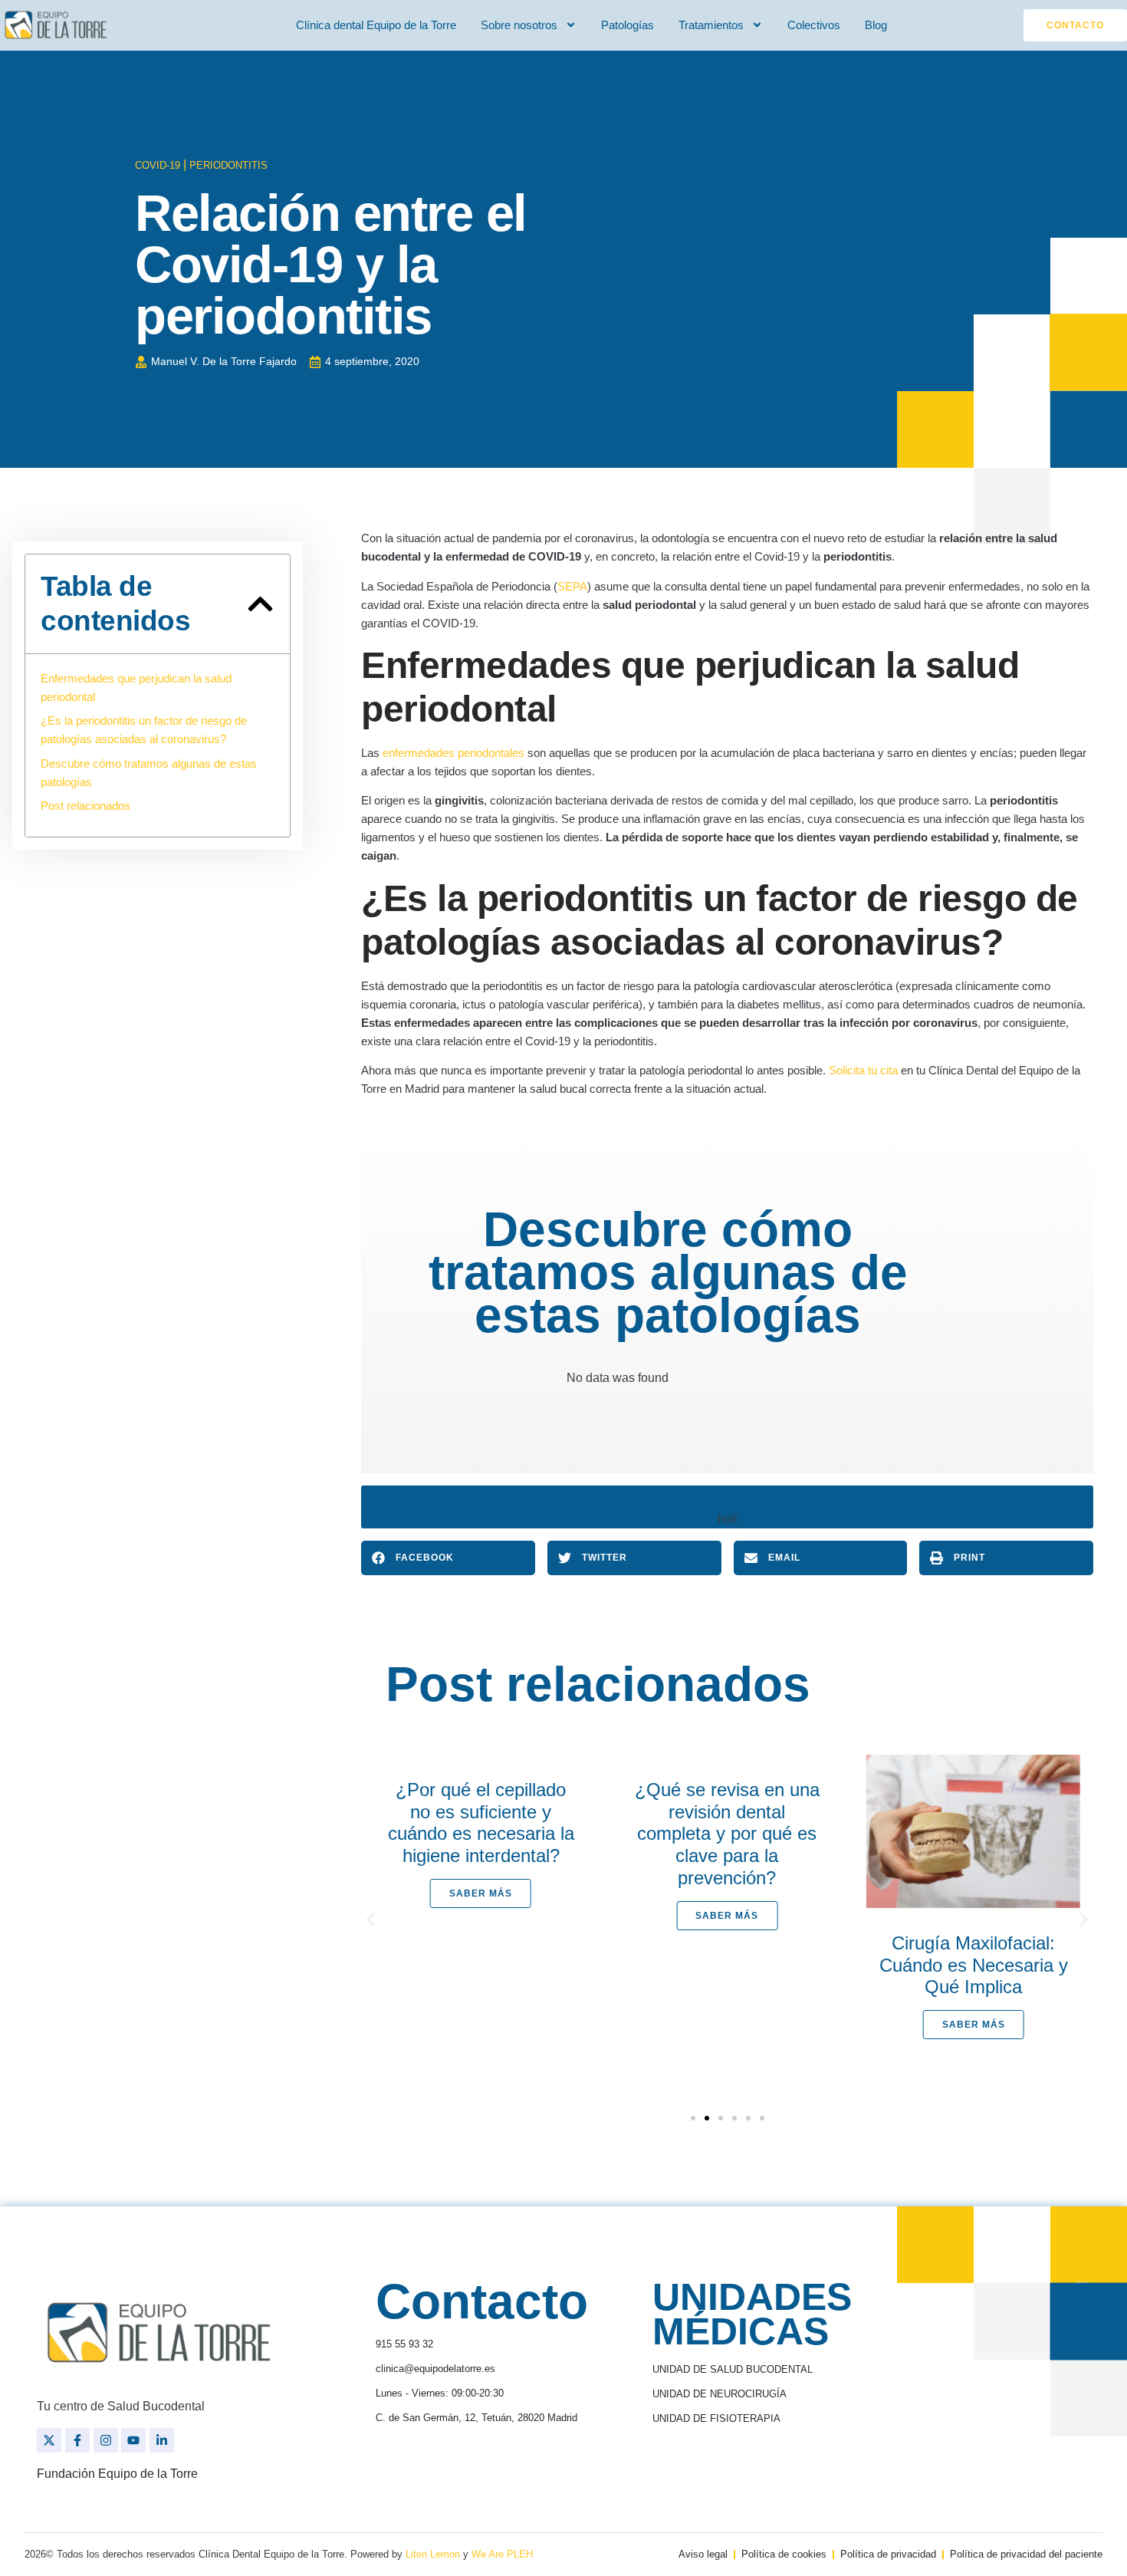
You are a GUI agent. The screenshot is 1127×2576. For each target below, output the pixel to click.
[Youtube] (133, 2440)
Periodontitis (228, 165)
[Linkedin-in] (162, 2440)
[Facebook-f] (77, 2440)
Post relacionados (85, 806)
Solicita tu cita (863, 1070)
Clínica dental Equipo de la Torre (376, 25)
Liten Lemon (433, 2554)
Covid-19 (158, 165)
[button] (260, 604)
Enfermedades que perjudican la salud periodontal (136, 688)
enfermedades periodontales (453, 753)
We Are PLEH (502, 2554)
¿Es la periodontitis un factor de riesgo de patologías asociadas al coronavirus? (144, 730)
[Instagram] (106, 2440)
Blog (876, 25)
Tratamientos (711, 25)
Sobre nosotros (519, 25)
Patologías (628, 25)
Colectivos (814, 25)
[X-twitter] (49, 2440)
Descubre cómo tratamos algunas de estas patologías (149, 773)
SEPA (572, 586)
